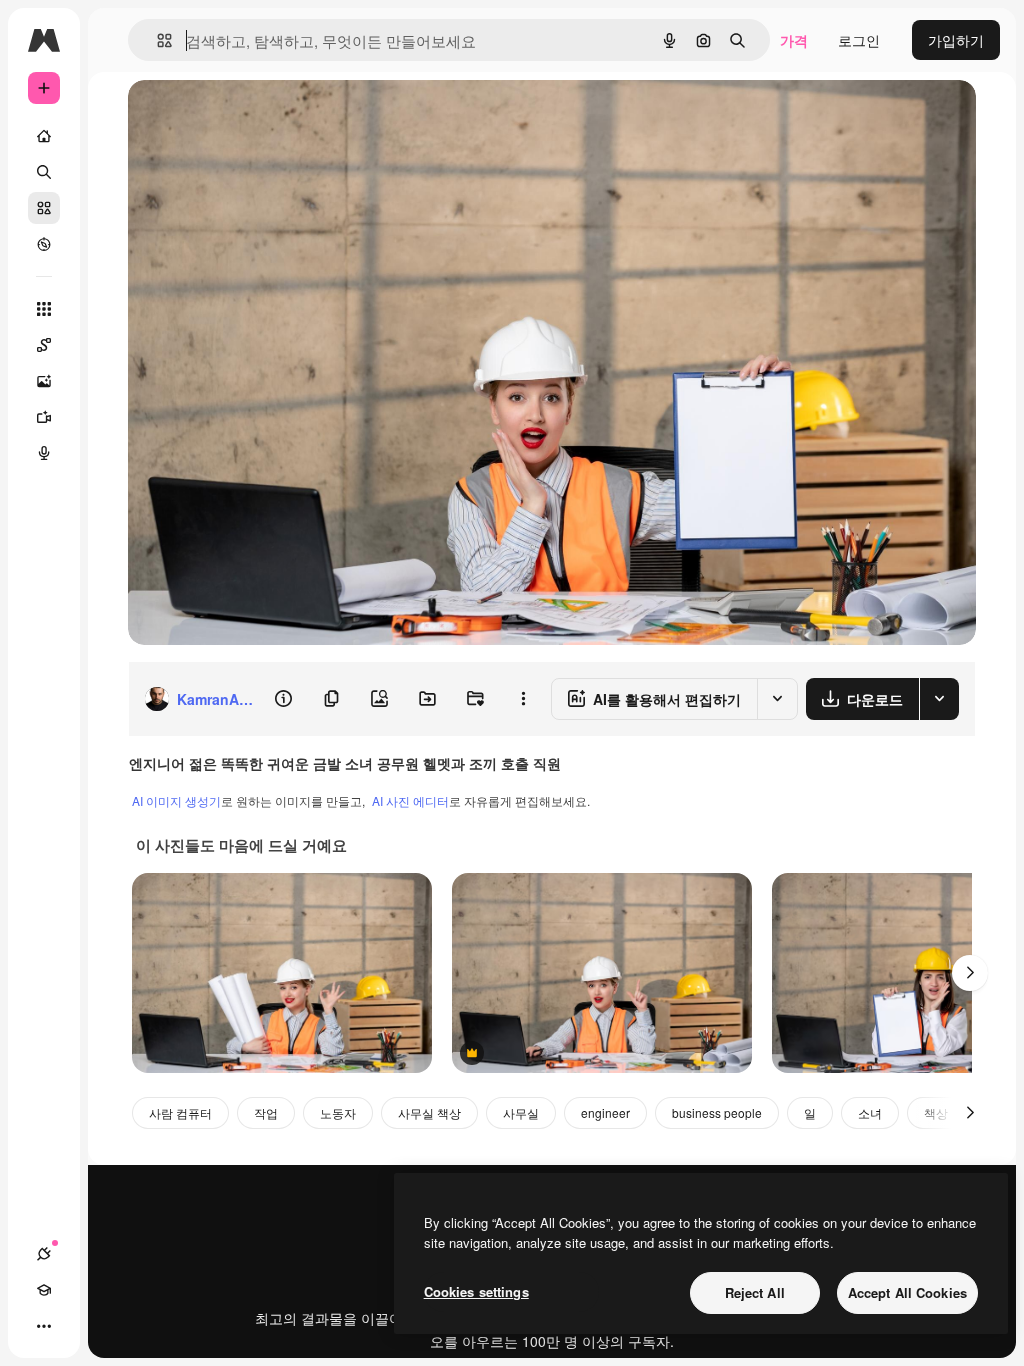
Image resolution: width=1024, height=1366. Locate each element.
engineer (605, 1112)
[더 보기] (44, 1326)
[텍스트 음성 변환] (44, 453)
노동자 (338, 1112)
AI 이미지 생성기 (176, 800)
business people (717, 1112)
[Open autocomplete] (156, 40)
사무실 (521, 1112)
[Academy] (44, 1290)
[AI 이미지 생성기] (44, 381)
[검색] (44, 172)
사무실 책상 (429, 1112)
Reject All (755, 1292)
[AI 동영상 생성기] (44, 417)
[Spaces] (44, 345)
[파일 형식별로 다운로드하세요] (939, 699)
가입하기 (956, 40)
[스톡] (44, 208)
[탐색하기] (44, 244)
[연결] (44, 1254)
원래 (243, 117)
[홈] (44, 136)
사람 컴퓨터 (180, 1112)
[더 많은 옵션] (523, 699)
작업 (266, 1112)
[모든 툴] (44, 309)
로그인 (859, 40)
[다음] (970, 973)
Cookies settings (476, 1291)
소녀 (870, 1112)
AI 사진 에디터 (410, 800)
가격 (794, 40)
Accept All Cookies (907, 1292)
